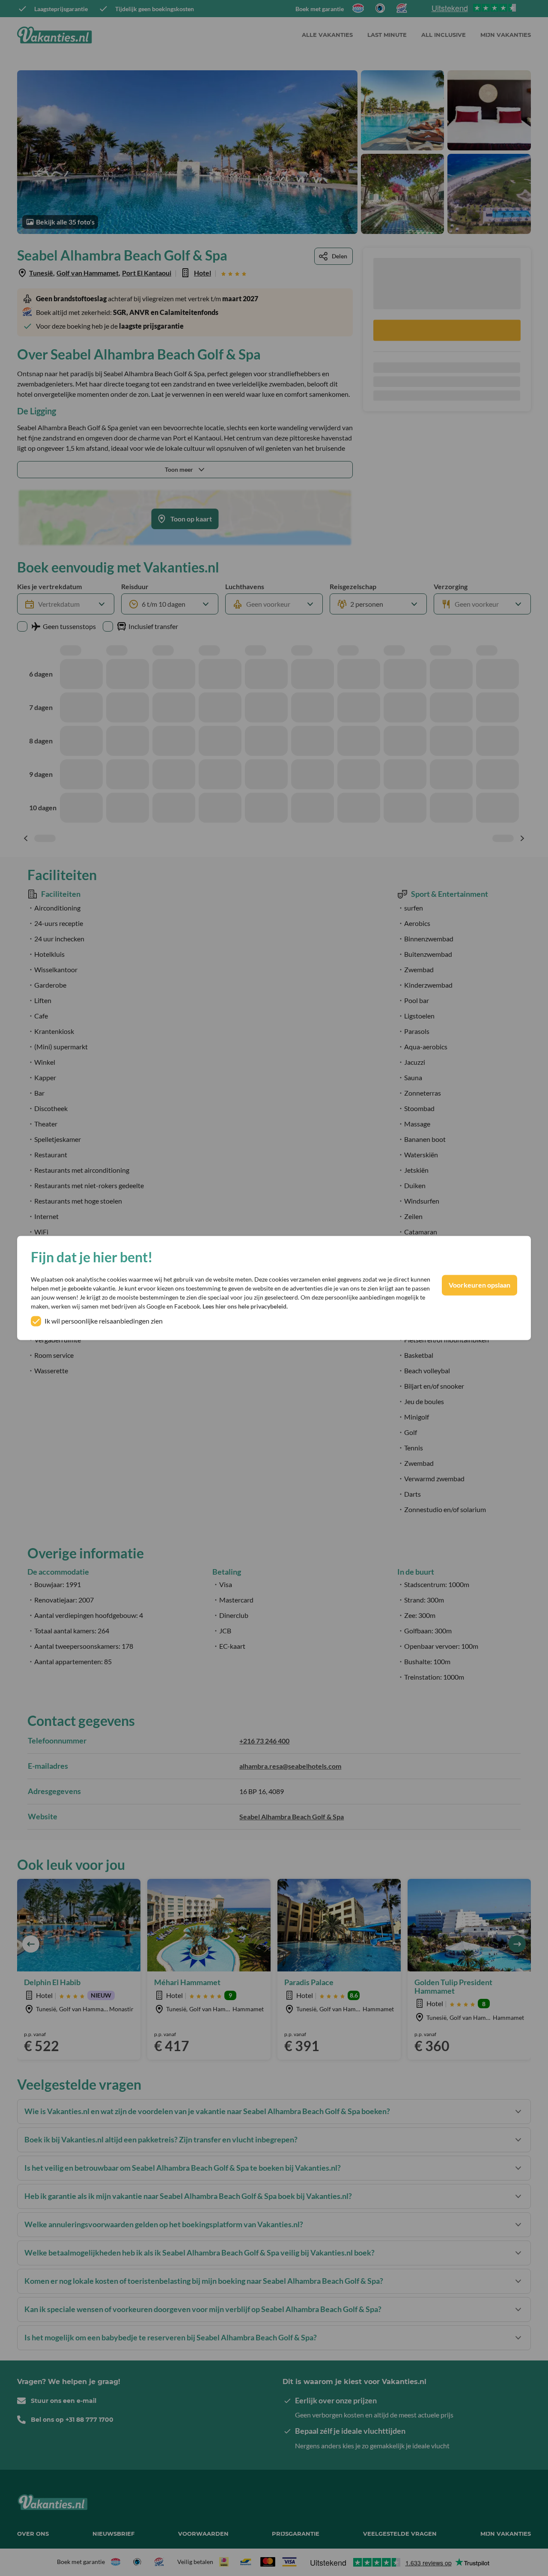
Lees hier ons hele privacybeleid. (245, 1307)
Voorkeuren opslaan (479, 1285)
